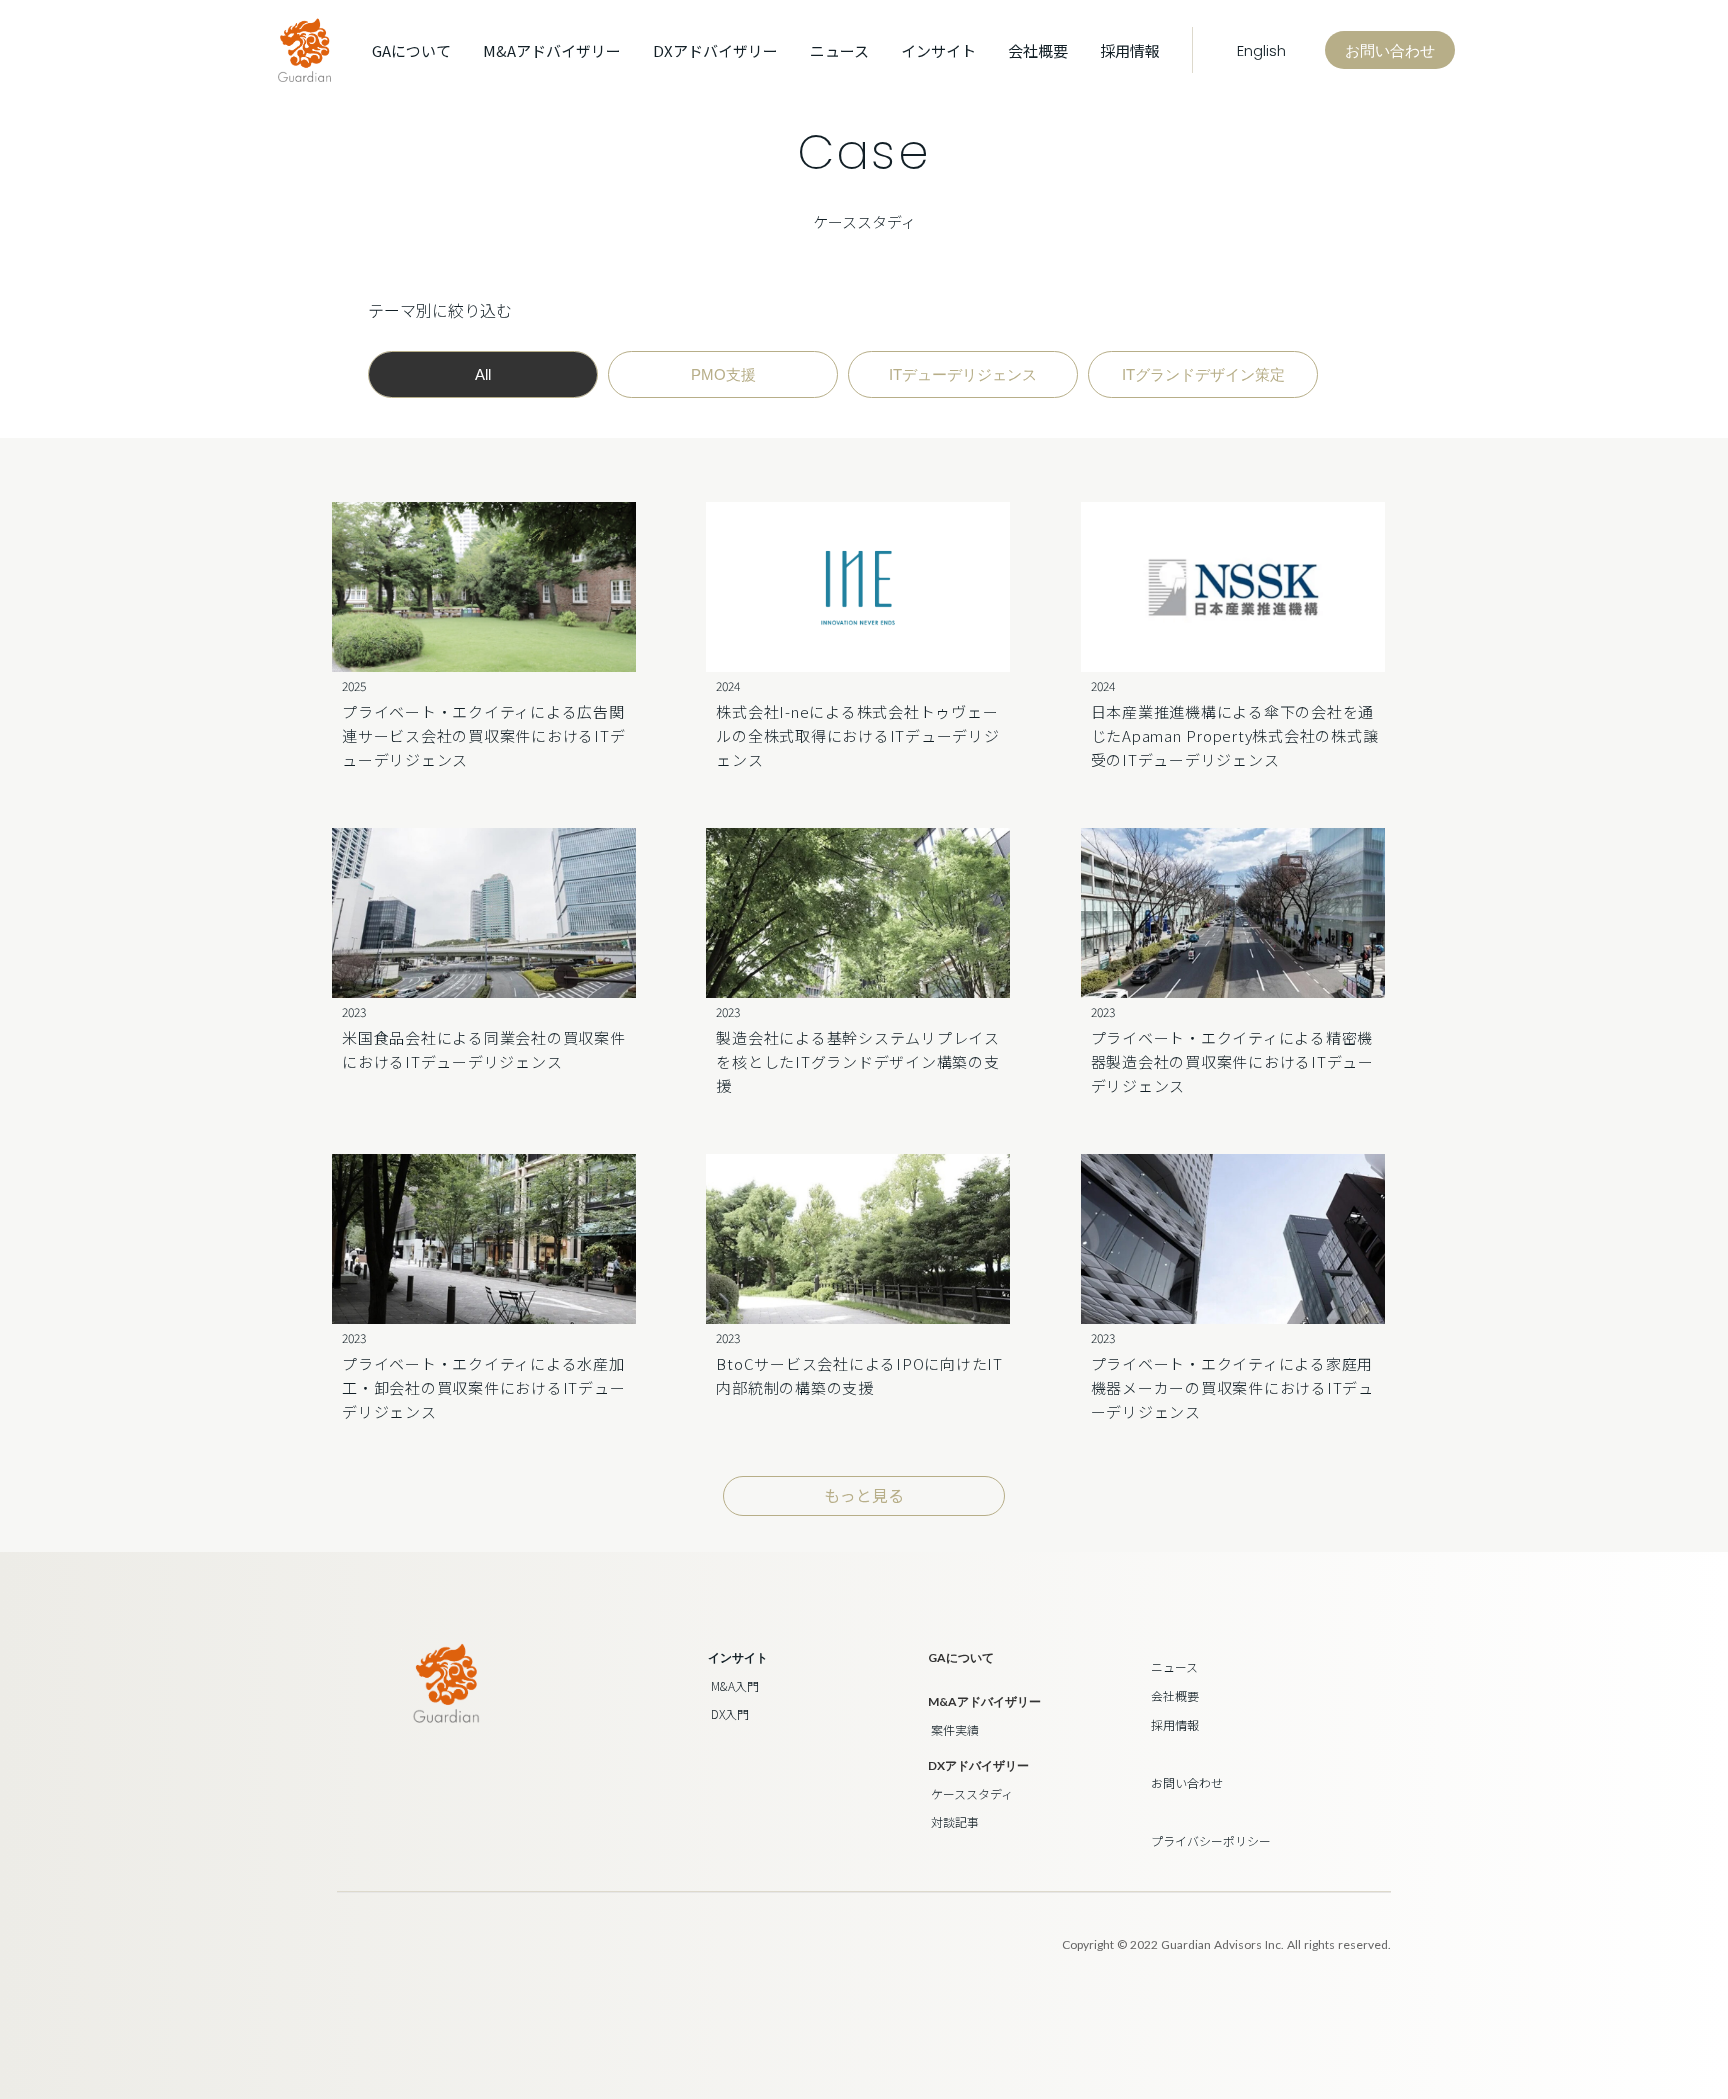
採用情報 (1130, 50)
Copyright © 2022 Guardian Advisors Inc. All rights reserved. (1226, 1944)
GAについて (411, 50)
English (1259, 50)
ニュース (839, 50)
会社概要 (1038, 50)
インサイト (738, 1657)
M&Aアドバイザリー (552, 50)
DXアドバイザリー (715, 50)
